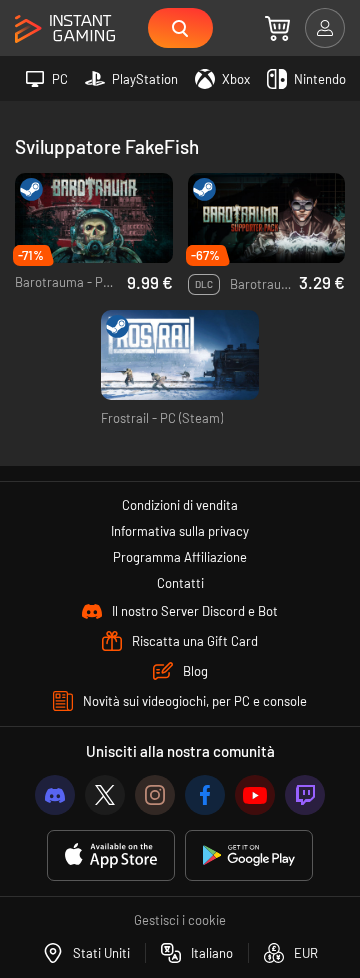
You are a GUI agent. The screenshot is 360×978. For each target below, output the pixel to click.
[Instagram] (155, 795)
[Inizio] (65, 29)
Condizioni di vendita (180, 505)
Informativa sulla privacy (180, 531)
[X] (105, 795)
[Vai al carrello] (277, 28)
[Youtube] (255, 795)
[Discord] (55, 795)
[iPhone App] (111, 855)
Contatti (180, 583)
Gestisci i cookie (180, 920)
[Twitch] (305, 795)
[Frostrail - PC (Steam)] (180, 355)
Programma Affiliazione (180, 557)
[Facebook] (205, 795)
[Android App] (249, 855)
